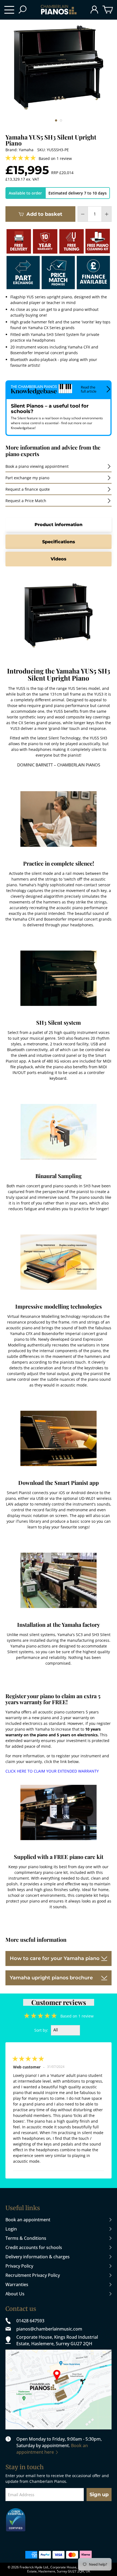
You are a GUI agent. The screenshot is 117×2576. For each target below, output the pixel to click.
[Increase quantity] (107, 214)
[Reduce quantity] (83, 214)
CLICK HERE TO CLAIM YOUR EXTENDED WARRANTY (52, 1771)
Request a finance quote (28, 489)
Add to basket (44, 214)
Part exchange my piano (27, 478)
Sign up (99, 2495)
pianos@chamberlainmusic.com (49, 2329)
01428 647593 (30, 2321)
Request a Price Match (26, 501)
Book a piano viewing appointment (37, 466)
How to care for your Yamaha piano (55, 1958)
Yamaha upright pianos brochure (51, 1978)
